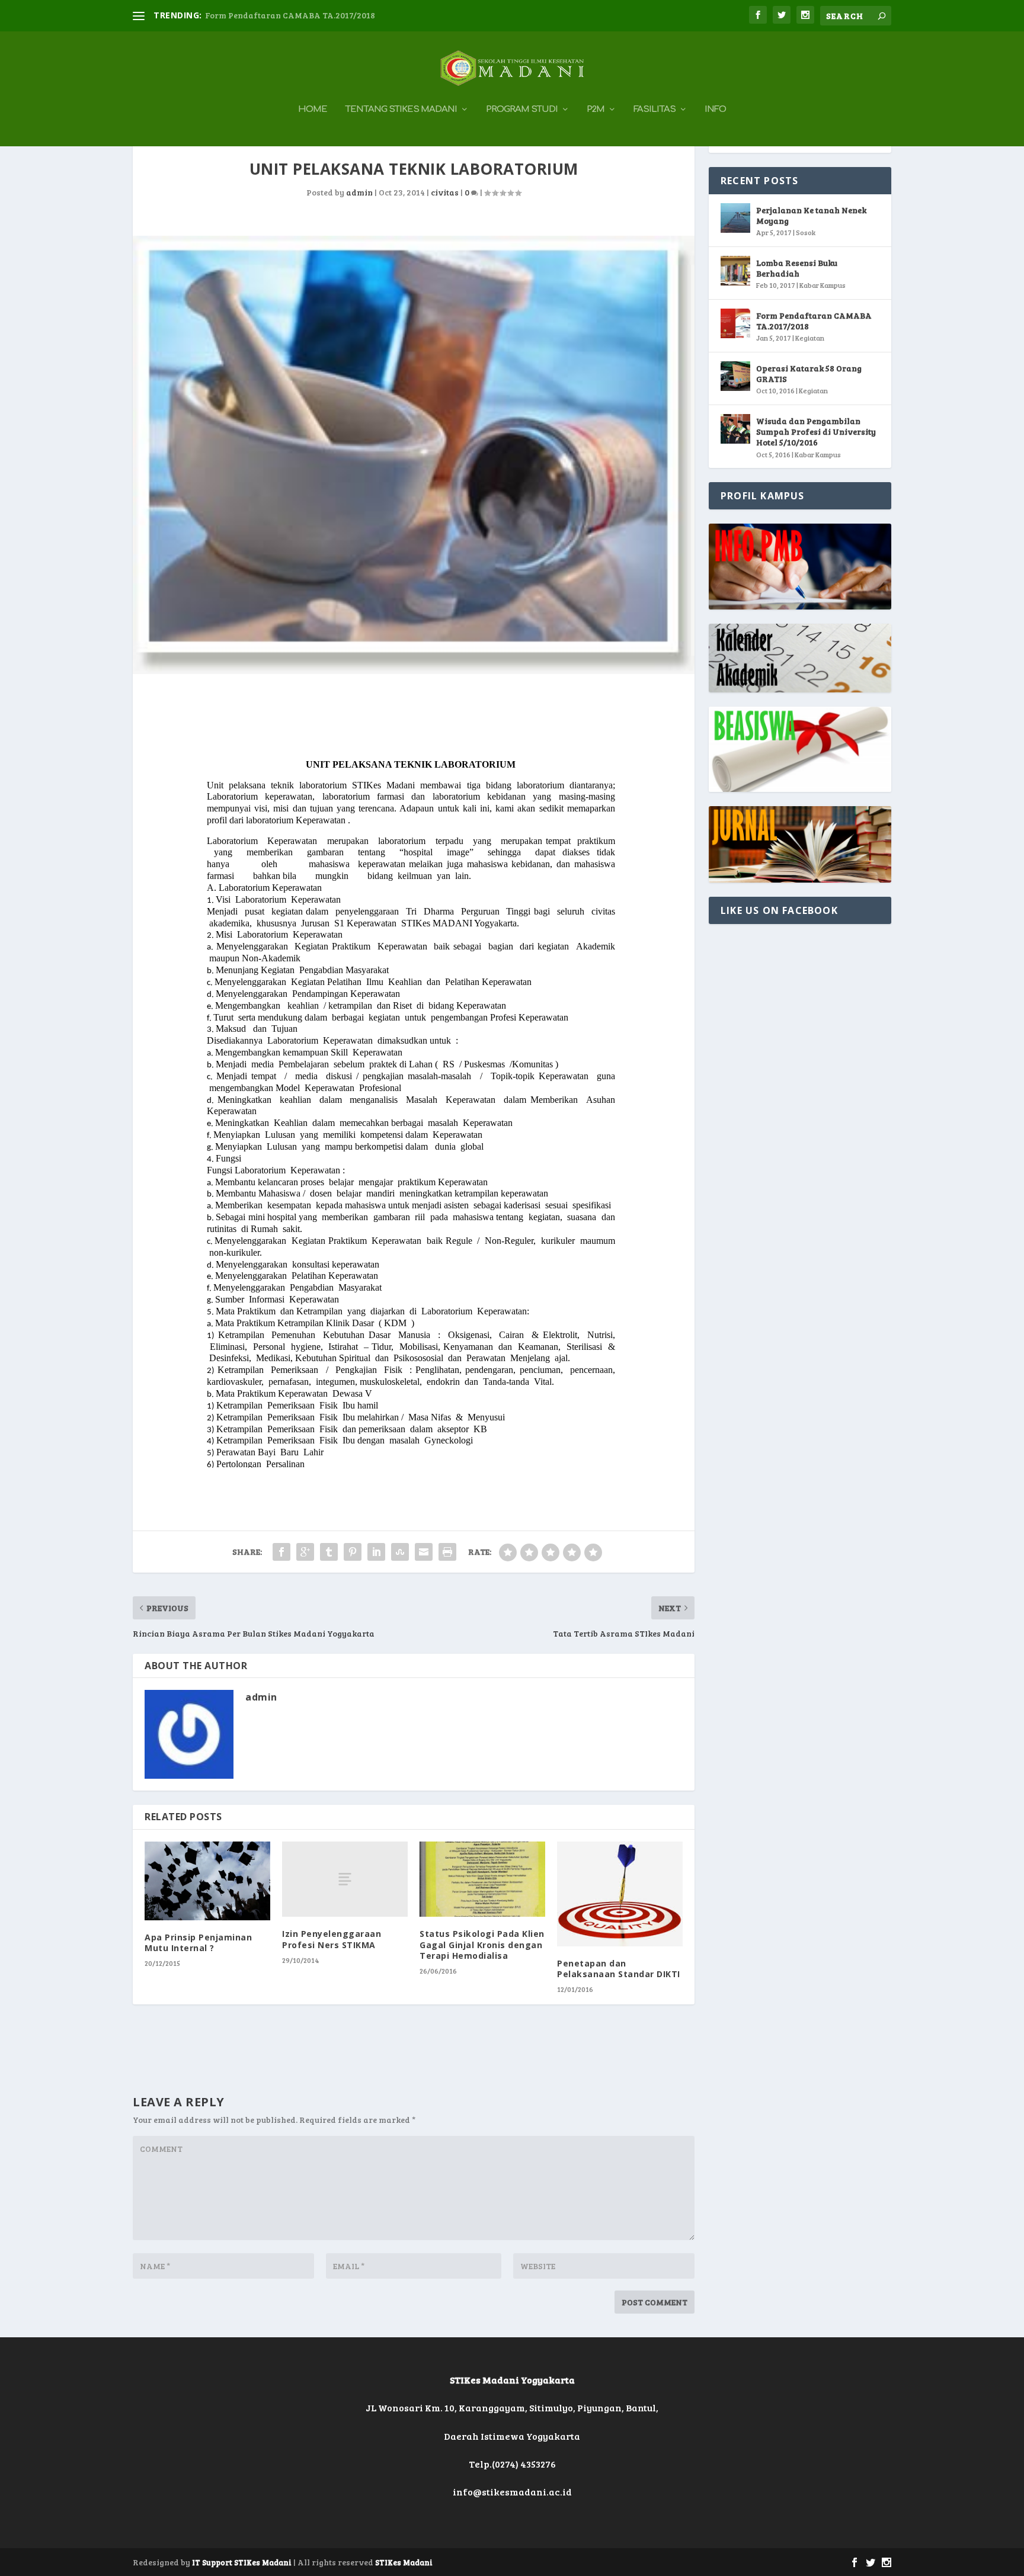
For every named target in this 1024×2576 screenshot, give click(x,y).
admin (359, 192)
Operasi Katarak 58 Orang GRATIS (809, 373)
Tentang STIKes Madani (401, 110)
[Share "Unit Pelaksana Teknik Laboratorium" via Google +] (305, 1552)
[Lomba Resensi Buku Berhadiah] (735, 271)
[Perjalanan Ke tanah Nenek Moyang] (735, 218)
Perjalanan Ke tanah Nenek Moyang (811, 215)
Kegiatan (810, 338)
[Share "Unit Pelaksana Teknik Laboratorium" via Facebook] (281, 1552)
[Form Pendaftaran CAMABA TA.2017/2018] (735, 323)
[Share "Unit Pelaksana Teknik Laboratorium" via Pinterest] (353, 1552)
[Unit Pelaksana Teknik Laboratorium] (414, 455)
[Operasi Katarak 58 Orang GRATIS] (735, 376)
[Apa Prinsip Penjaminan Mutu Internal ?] (207, 1881)
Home (313, 110)
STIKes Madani (404, 2562)
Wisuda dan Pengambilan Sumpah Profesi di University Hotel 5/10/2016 (816, 432)
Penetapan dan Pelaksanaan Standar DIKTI (619, 1969)
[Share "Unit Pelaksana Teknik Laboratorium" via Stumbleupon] (400, 1552)
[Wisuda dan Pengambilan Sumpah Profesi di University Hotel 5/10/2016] (735, 429)
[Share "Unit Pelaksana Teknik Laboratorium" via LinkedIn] (376, 1552)
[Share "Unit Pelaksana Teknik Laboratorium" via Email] (424, 1552)
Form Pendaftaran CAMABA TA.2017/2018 (290, 15)
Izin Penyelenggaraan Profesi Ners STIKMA (332, 1939)
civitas (445, 192)
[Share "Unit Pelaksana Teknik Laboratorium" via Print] (447, 1552)
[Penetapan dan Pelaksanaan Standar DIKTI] (620, 1894)
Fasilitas (655, 110)
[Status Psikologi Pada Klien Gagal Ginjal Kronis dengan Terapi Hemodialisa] (482, 1879)
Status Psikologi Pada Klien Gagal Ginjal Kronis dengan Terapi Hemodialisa (482, 1944)
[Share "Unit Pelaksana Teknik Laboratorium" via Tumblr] (329, 1552)
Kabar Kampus (823, 285)
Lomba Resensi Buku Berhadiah (797, 268)
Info (715, 110)
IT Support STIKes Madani (242, 2562)
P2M (596, 110)
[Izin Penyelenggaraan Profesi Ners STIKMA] (345, 1879)
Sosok (806, 232)
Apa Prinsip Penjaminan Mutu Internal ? (198, 1943)
